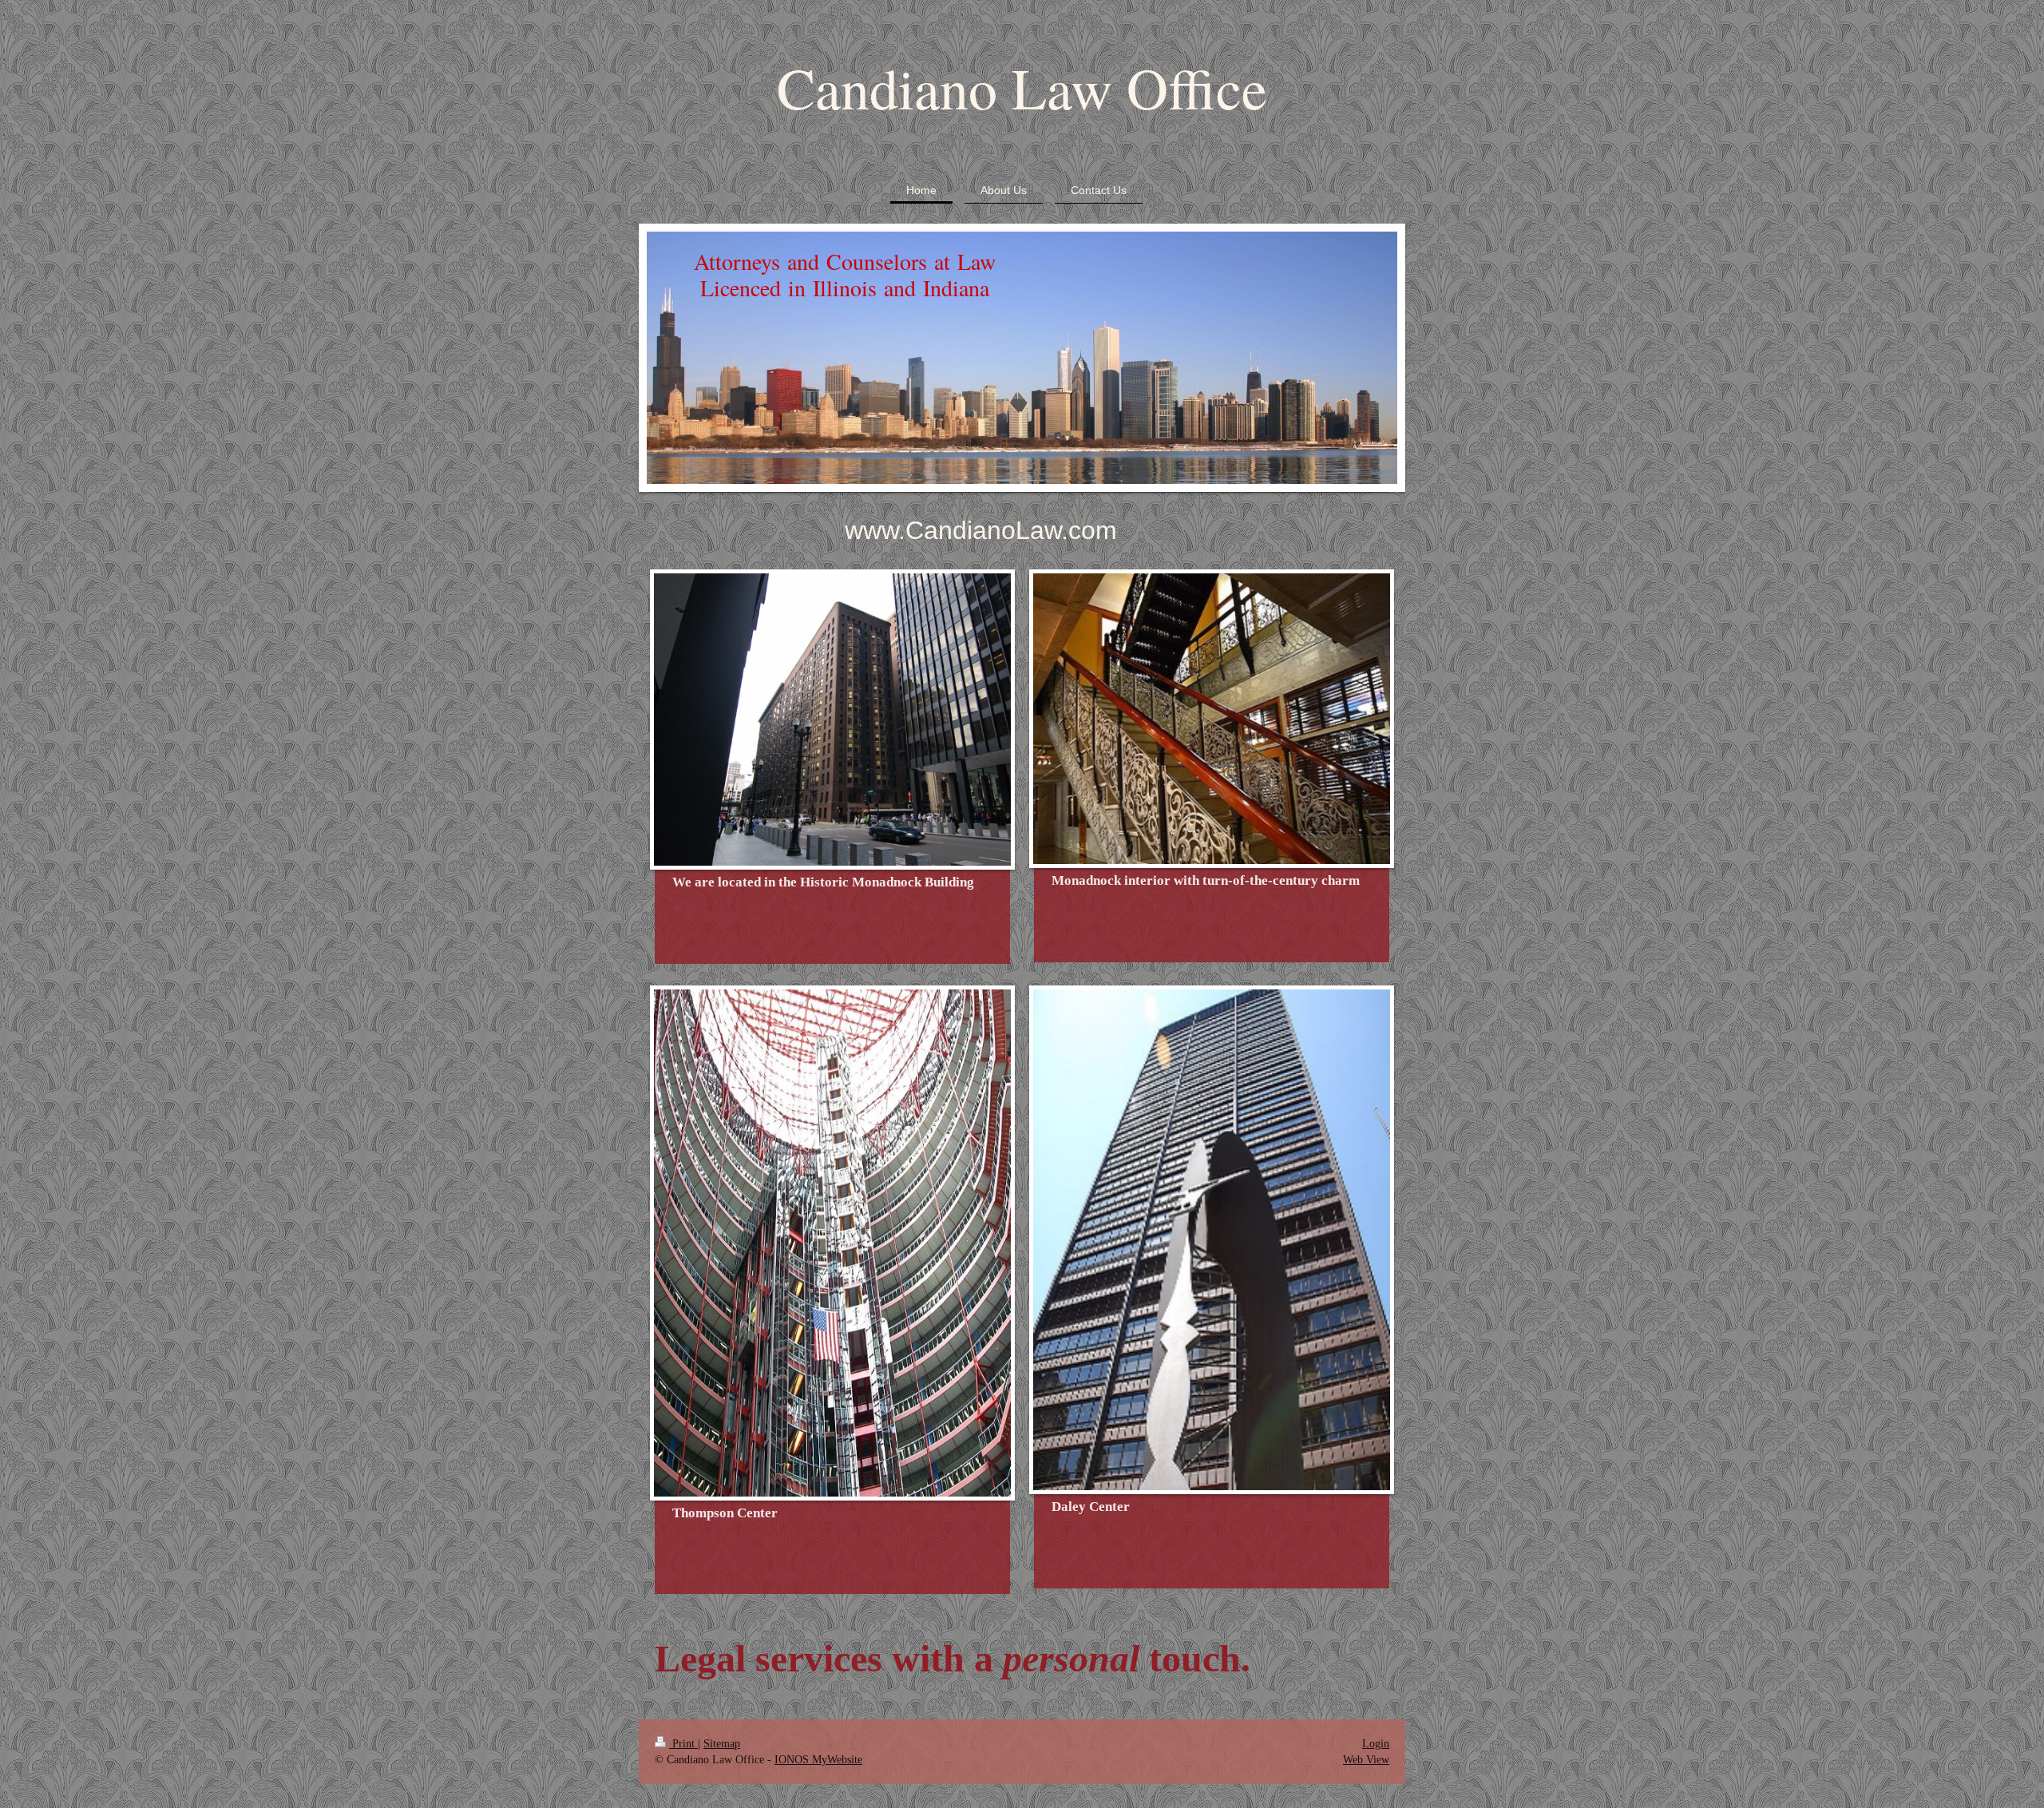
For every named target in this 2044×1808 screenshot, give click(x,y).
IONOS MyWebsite (818, 1759)
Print (683, 1743)
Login (1376, 1743)
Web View (1366, 1759)
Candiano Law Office (1022, 87)
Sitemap (722, 1743)
